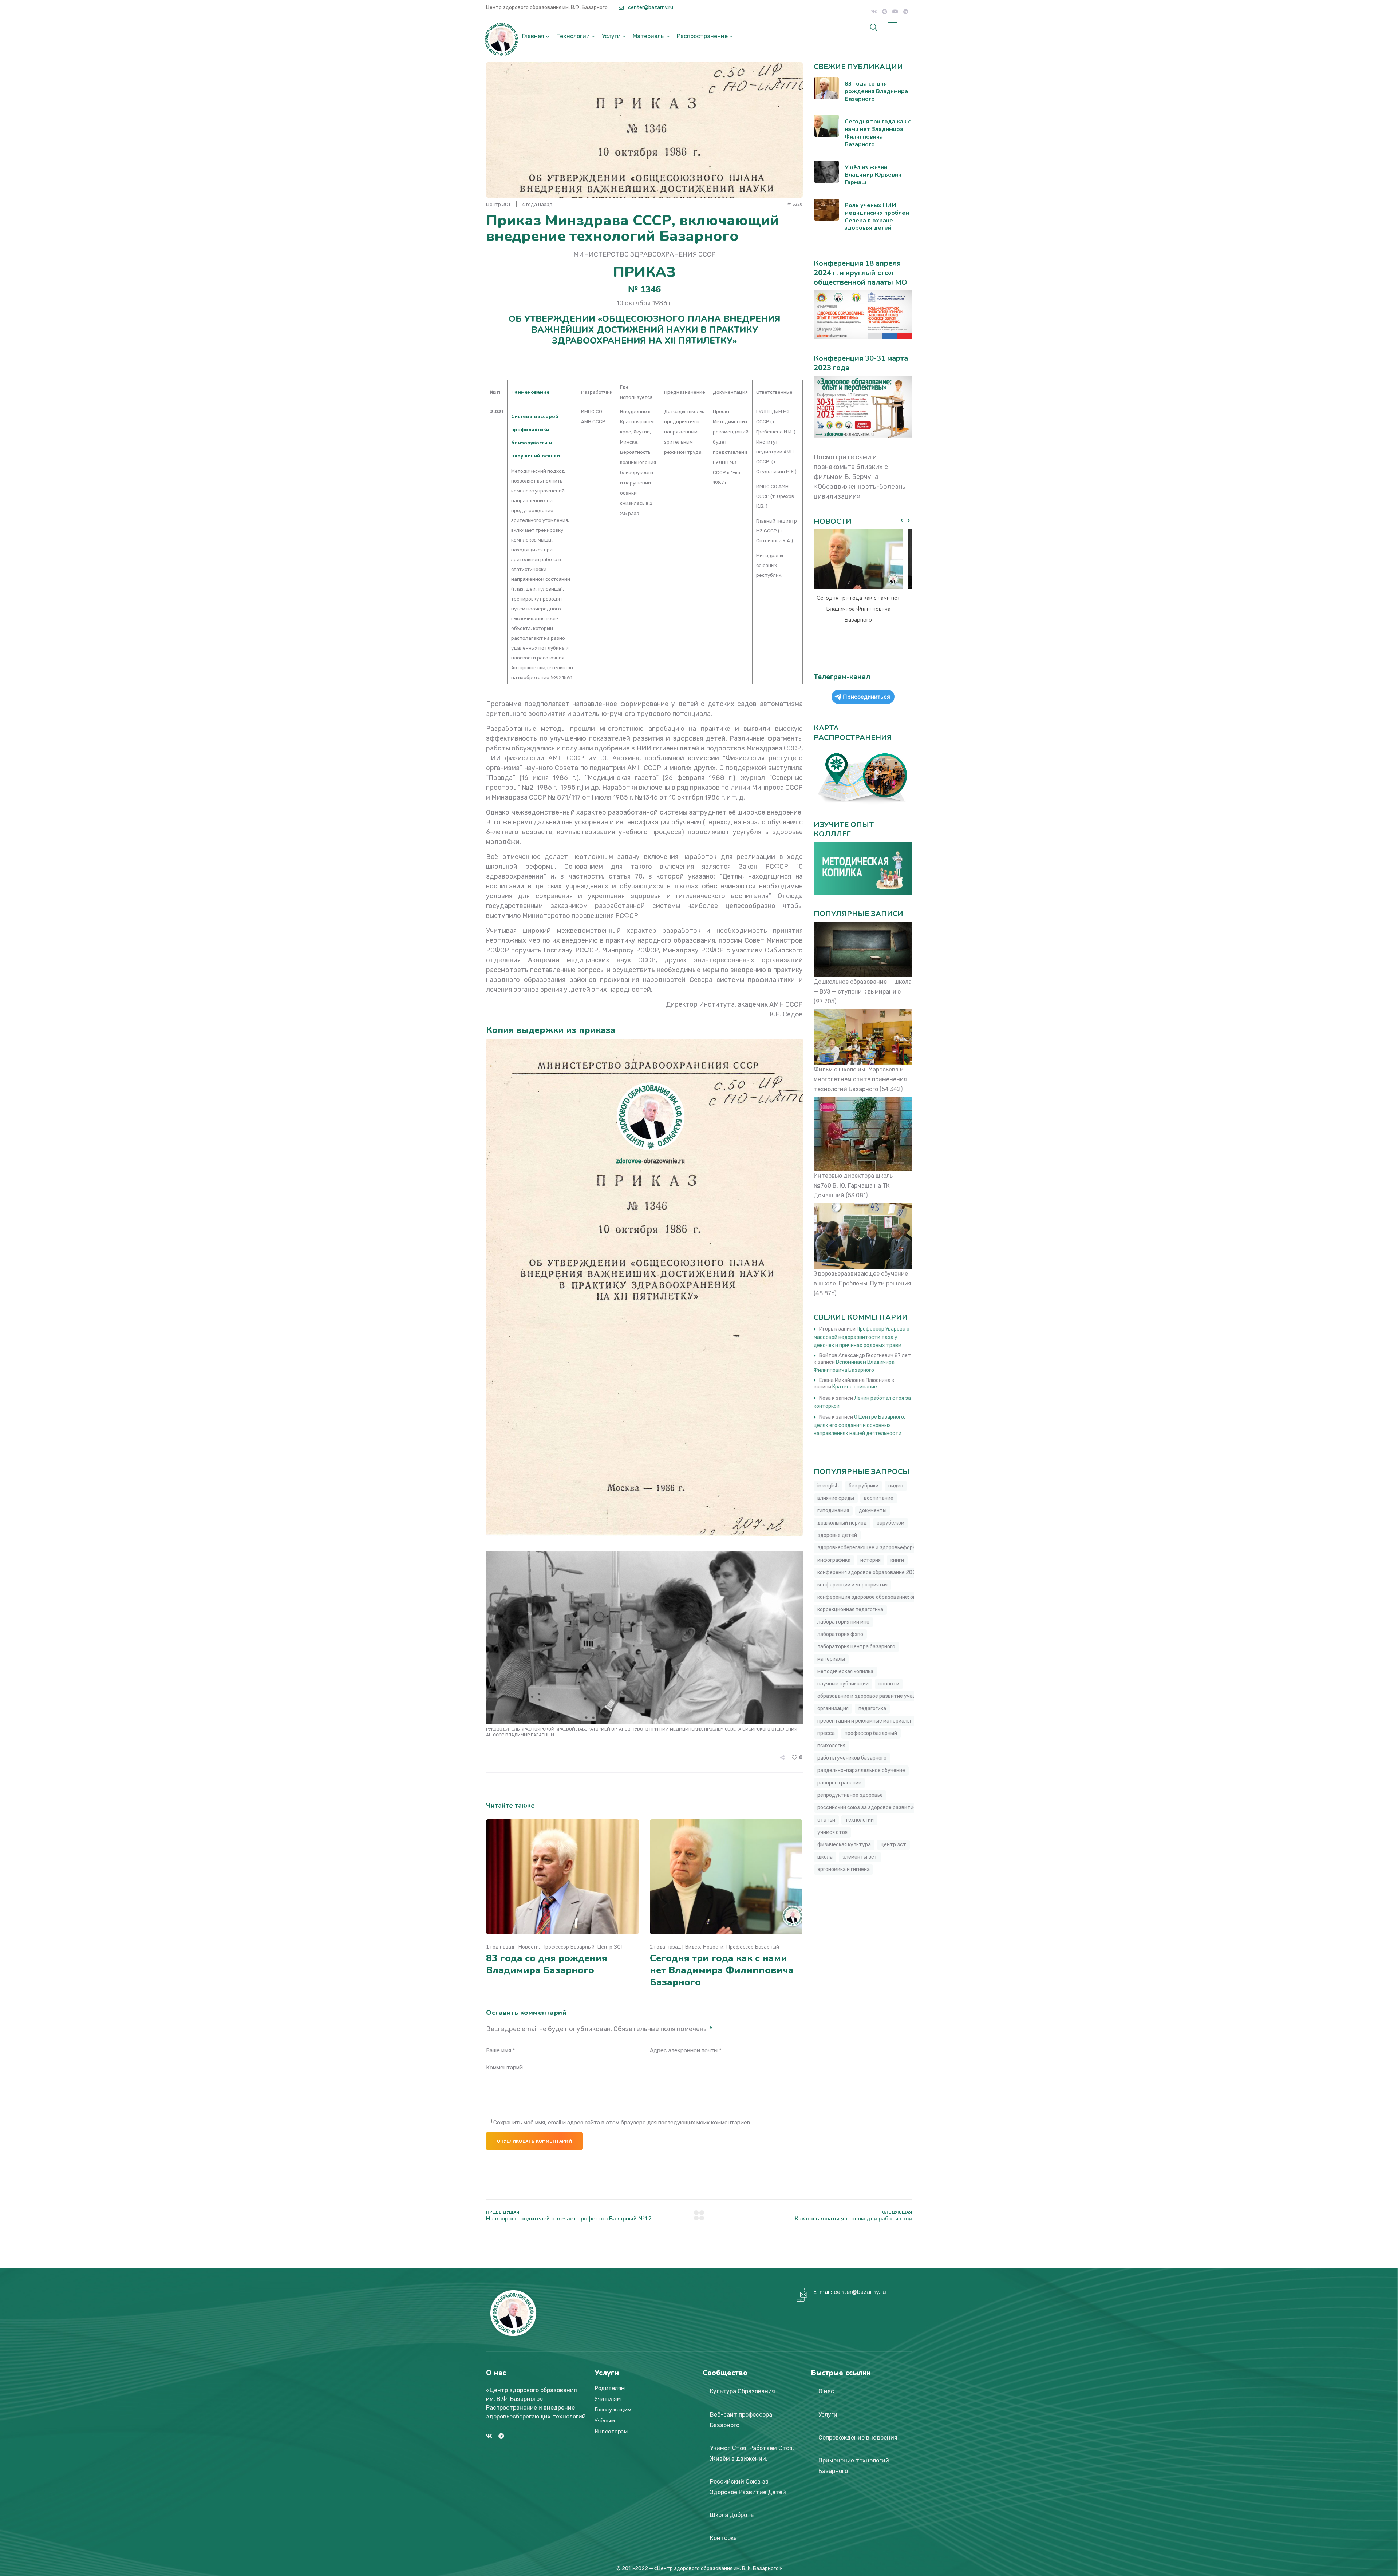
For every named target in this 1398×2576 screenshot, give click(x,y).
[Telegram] (906, 12)
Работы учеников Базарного (852, 1758)
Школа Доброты (732, 2515)
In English (828, 1486)
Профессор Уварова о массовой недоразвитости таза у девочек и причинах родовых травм (862, 1337)
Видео (693, 1947)
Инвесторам (611, 2432)
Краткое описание (855, 1387)
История (870, 1560)
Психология (831, 1746)
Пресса (826, 1733)
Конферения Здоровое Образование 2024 (868, 1572)
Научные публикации (843, 1684)
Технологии (573, 36)
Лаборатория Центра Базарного (856, 1647)
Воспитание (879, 1498)
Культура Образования (743, 2391)
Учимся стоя (832, 1832)
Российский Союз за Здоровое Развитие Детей (748, 2487)
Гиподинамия (833, 1511)
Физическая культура (844, 1845)
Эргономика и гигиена (844, 1869)
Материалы (649, 36)
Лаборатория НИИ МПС (843, 1622)
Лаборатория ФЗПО (840, 1634)
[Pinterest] (885, 12)
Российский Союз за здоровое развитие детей (875, 1808)
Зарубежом (890, 1523)
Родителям (610, 2388)
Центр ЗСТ (611, 1947)
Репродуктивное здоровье (850, 1795)
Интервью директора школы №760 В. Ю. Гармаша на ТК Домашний (854, 1186)
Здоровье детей (837, 1535)
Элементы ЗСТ (860, 1857)
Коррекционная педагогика (850, 1610)
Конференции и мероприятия (852, 1585)
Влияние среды (836, 1498)
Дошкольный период (842, 1523)
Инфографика (834, 1560)
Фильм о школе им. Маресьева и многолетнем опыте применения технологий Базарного (860, 1079)
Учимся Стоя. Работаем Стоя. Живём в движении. (752, 2453)
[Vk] (874, 12)
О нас (826, 2391)
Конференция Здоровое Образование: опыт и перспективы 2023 (896, 1597)
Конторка (723, 2538)
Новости (529, 1947)
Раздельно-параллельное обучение (861, 1770)
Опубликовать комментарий (534, 2141)
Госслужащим (613, 2410)
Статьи (826, 1820)
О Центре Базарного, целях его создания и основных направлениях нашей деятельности (859, 1425)
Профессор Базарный (568, 1947)
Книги (897, 1560)
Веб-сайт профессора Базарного (741, 2420)
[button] (909, 520)
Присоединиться (866, 697)
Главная (533, 36)
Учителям (608, 2399)
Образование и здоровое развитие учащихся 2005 (880, 1696)
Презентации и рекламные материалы (864, 1721)
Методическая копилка (845, 1671)
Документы (873, 1511)
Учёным (605, 2421)
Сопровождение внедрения (858, 2438)
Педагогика (872, 1709)
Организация (833, 1709)
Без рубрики (864, 1486)
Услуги (611, 36)
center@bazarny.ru (650, 7)
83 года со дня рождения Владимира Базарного (547, 1964)
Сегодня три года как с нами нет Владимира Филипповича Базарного (722, 1970)
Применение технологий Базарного (854, 2466)
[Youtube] (895, 12)
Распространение (702, 36)
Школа (825, 1857)
